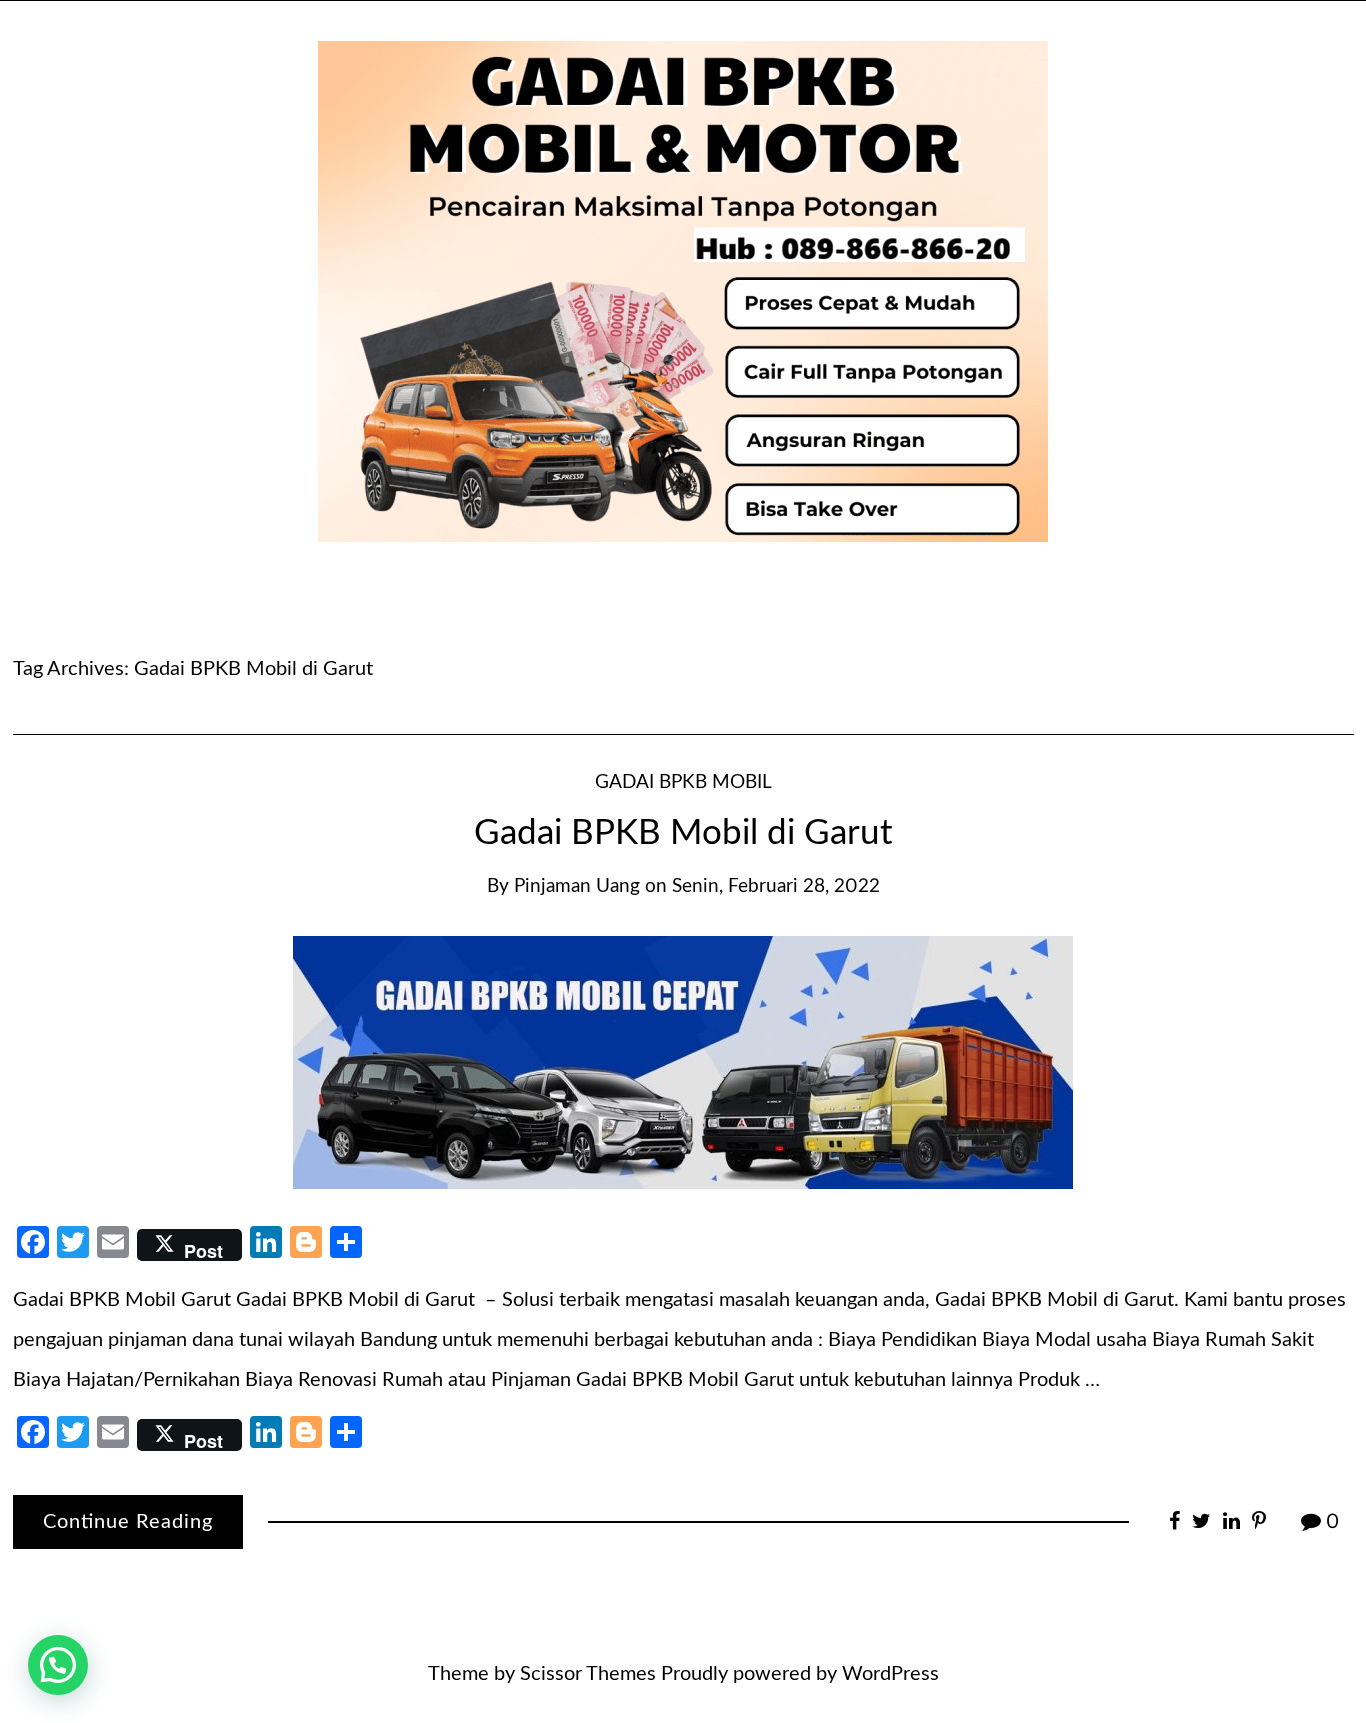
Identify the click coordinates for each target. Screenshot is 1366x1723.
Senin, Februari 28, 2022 (776, 886)
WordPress (890, 1674)
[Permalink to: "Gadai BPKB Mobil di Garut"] (683, 1061)
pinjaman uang (577, 886)
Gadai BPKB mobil (683, 782)
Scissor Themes (588, 1674)
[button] (58, 1665)
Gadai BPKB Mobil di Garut (683, 833)
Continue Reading (128, 1522)
